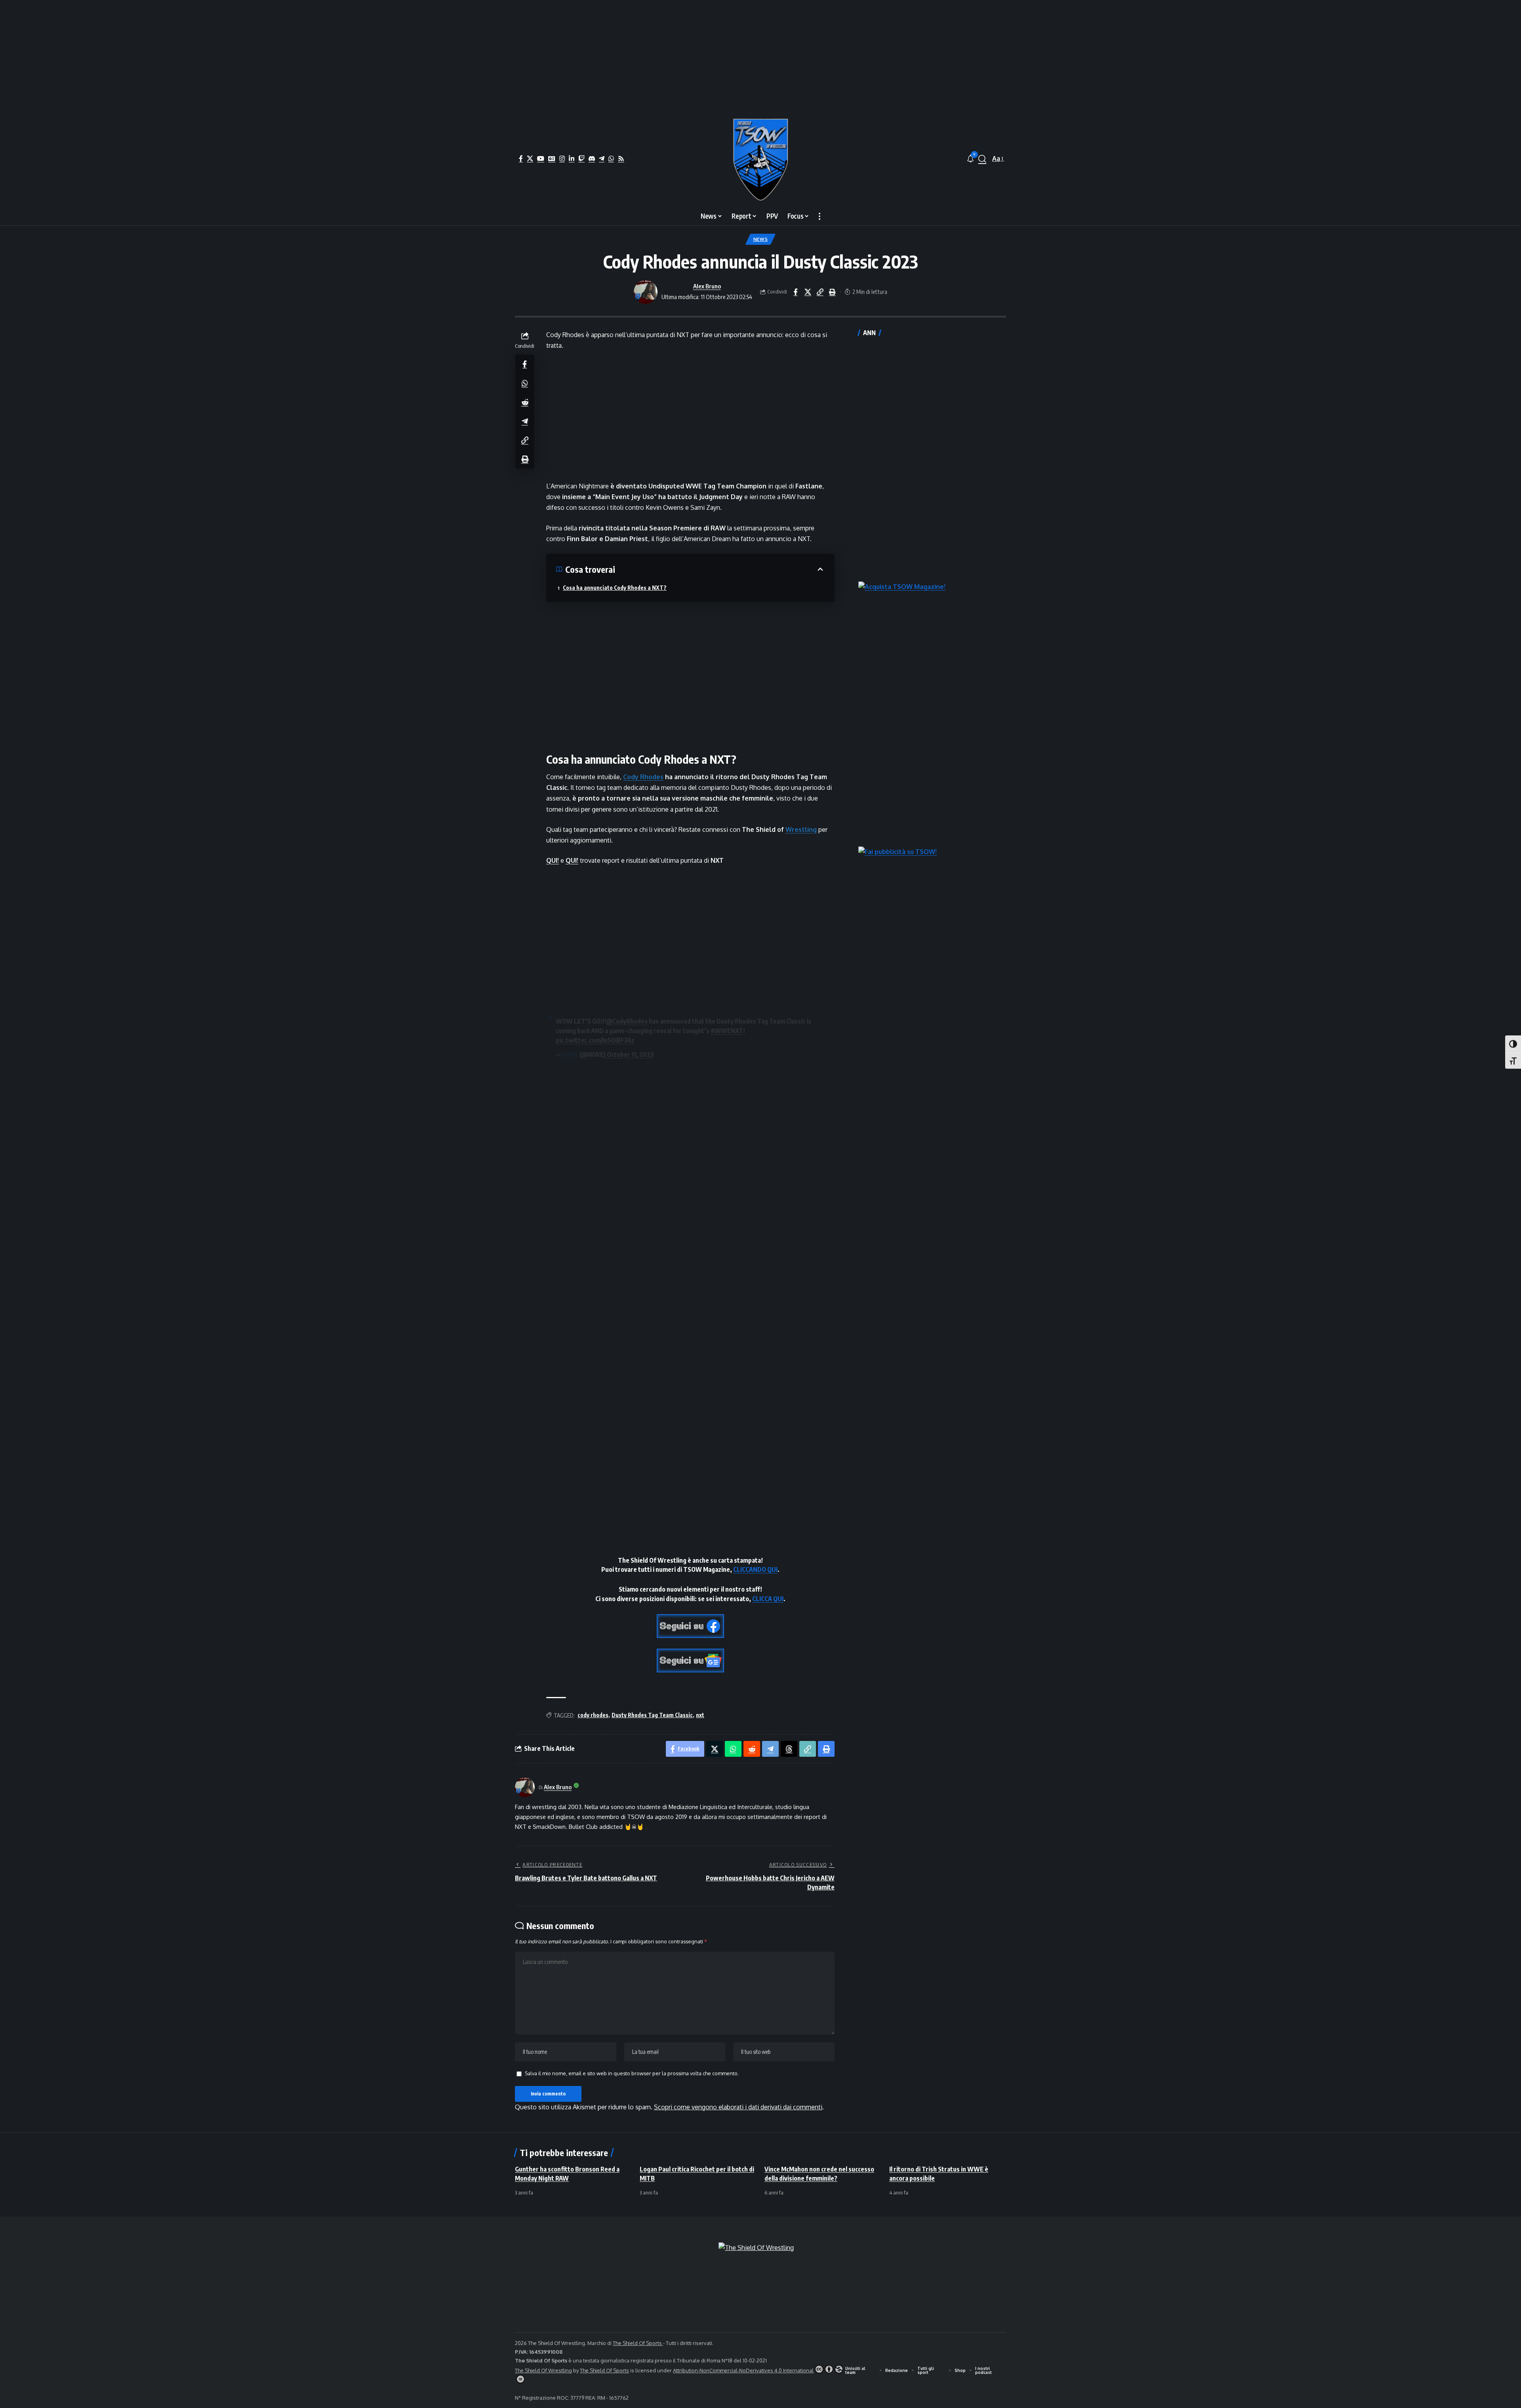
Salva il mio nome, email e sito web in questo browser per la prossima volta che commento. (632, 2073)
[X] (530, 158)
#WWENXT (727, 1031)
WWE (570, 1054)
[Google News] (552, 158)
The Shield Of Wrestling (543, 2370)
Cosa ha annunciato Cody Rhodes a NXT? (615, 588)
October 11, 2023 (630, 1054)
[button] (982, 159)
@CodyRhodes (627, 1021)
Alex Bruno (707, 286)
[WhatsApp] (611, 158)
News (761, 239)
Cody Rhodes (643, 777)
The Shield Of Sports (638, 2343)
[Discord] (592, 158)
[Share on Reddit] (525, 402)
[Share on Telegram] (525, 421)
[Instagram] (562, 158)
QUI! (553, 860)
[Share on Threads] (789, 1749)
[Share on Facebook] (795, 292)
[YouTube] (541, 158)
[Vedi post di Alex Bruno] (646, 292)
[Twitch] (581, 158)
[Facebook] (521, 158)
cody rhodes (593, 1715)
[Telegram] (602, 158)
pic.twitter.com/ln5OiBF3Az (595, 1040)
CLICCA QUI (768, 1599)
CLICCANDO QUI (755, 1569)
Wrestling (801, 829)
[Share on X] (808, 292)
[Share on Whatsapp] (525, 383)
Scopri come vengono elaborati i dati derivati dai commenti (738, 2107)
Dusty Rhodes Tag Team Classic (652, 1715)
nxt (700, 1715)
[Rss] (621, 158)
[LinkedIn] (572, 158)
